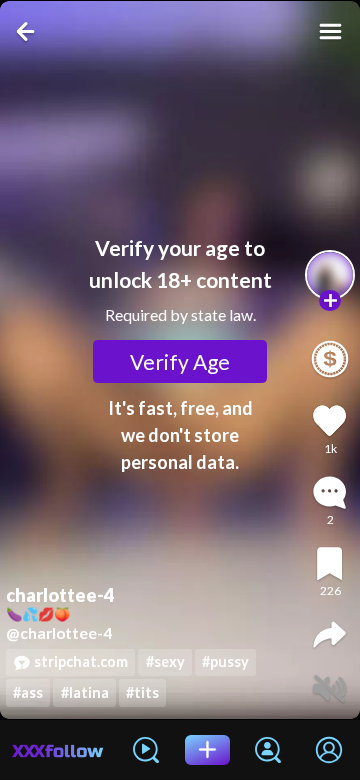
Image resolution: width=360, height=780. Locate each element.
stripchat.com (81, 661)
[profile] (330, 275)
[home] (58, 750)
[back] (27, 31)
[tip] (330, 359)
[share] (329, 634)
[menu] (330, 31)
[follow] (330, 301)
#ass (28, 692)
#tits (142, 692)
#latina (85, 692)
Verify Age (180, 361)
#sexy (165, 661)
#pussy (225, 661)
